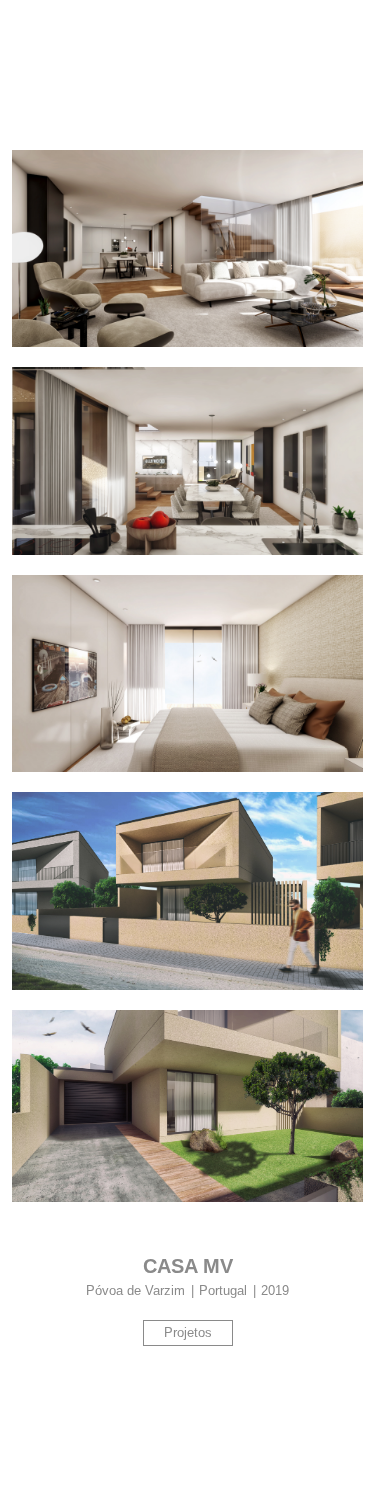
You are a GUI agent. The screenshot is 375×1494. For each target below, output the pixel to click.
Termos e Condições (87, 1464)
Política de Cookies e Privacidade (259, 1464)
